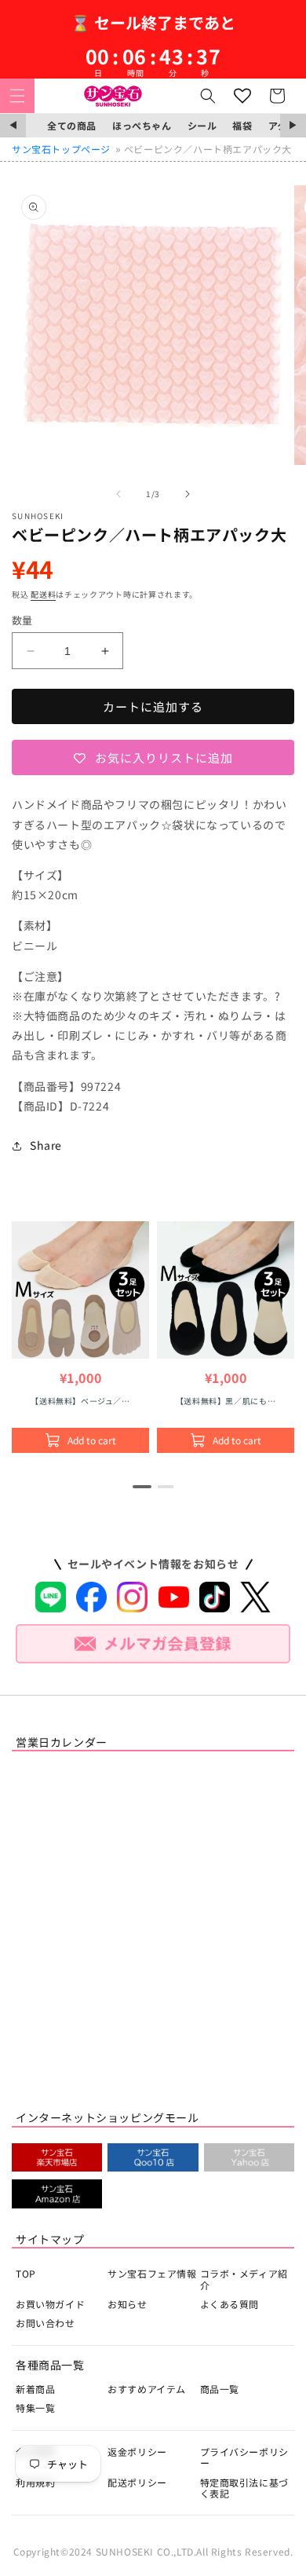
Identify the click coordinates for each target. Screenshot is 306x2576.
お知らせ (127, 2304)
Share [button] (46, 1145)
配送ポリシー (137, 2482)
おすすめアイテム (147, 2389)
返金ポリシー (137, 2452)
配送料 (43, 594)
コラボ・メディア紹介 (244, 2279)
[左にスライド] (118, 494)
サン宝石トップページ (61, 149)
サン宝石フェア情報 (152, 2273)
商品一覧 (220, 2389)
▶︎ (293, 125)
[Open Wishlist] (242, 96)
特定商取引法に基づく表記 (244, 2488)
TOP (26, 2273)
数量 (22, 620)
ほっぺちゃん (142, 125)
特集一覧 (35, 2408)
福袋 (242, 125)
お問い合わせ (46, 2323)
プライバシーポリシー (244, 2457)
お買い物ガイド (50, 2304)
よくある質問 (230, 2304)
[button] (17, 96)
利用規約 (35, 2482)
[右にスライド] (188, 494)
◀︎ (13, 125)
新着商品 (35, 2389)
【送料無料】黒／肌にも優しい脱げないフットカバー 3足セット (227, 1401)
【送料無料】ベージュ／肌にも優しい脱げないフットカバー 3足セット (80, 1401)
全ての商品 (72, 125)
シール (202, 125)
